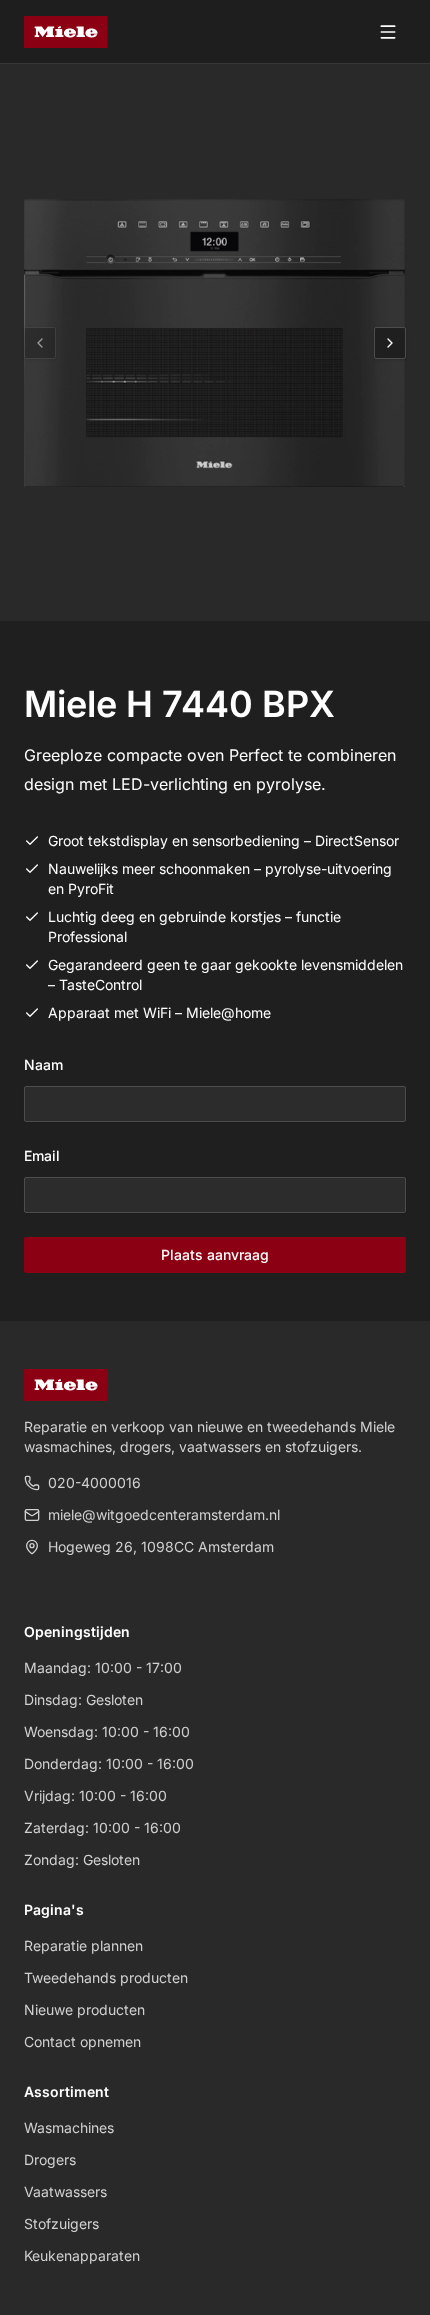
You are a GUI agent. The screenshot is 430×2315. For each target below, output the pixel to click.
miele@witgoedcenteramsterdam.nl (164, 1514)
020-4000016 (94, 1482)
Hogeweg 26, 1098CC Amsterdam (161, 1546)
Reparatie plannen (83, 1945)
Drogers (50, 2159)
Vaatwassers (65, 2191)
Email (42, 1155)
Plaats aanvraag (215, 1254)
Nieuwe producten (84, 2009)
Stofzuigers (61, 2223)
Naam (43, 1064)
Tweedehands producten (106, 1977)
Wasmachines (69, 2127)
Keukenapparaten (82, 2255)
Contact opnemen (82, 2041)
